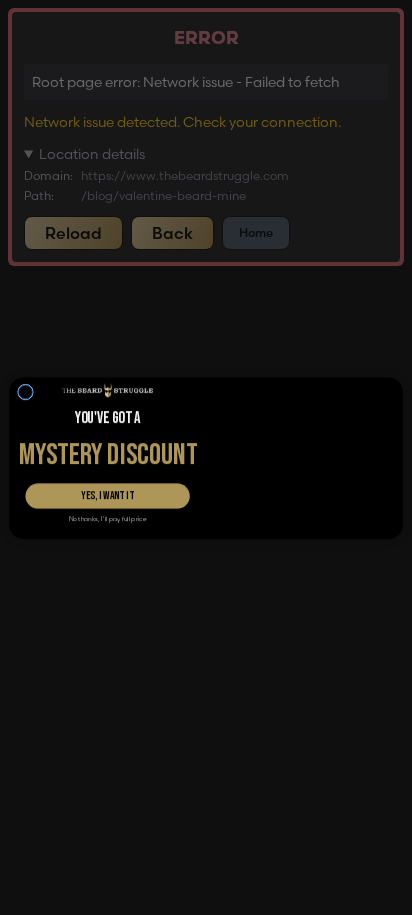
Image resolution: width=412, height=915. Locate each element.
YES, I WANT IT (107, 495)
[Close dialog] (26, 350)
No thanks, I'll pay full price (108, 518)
